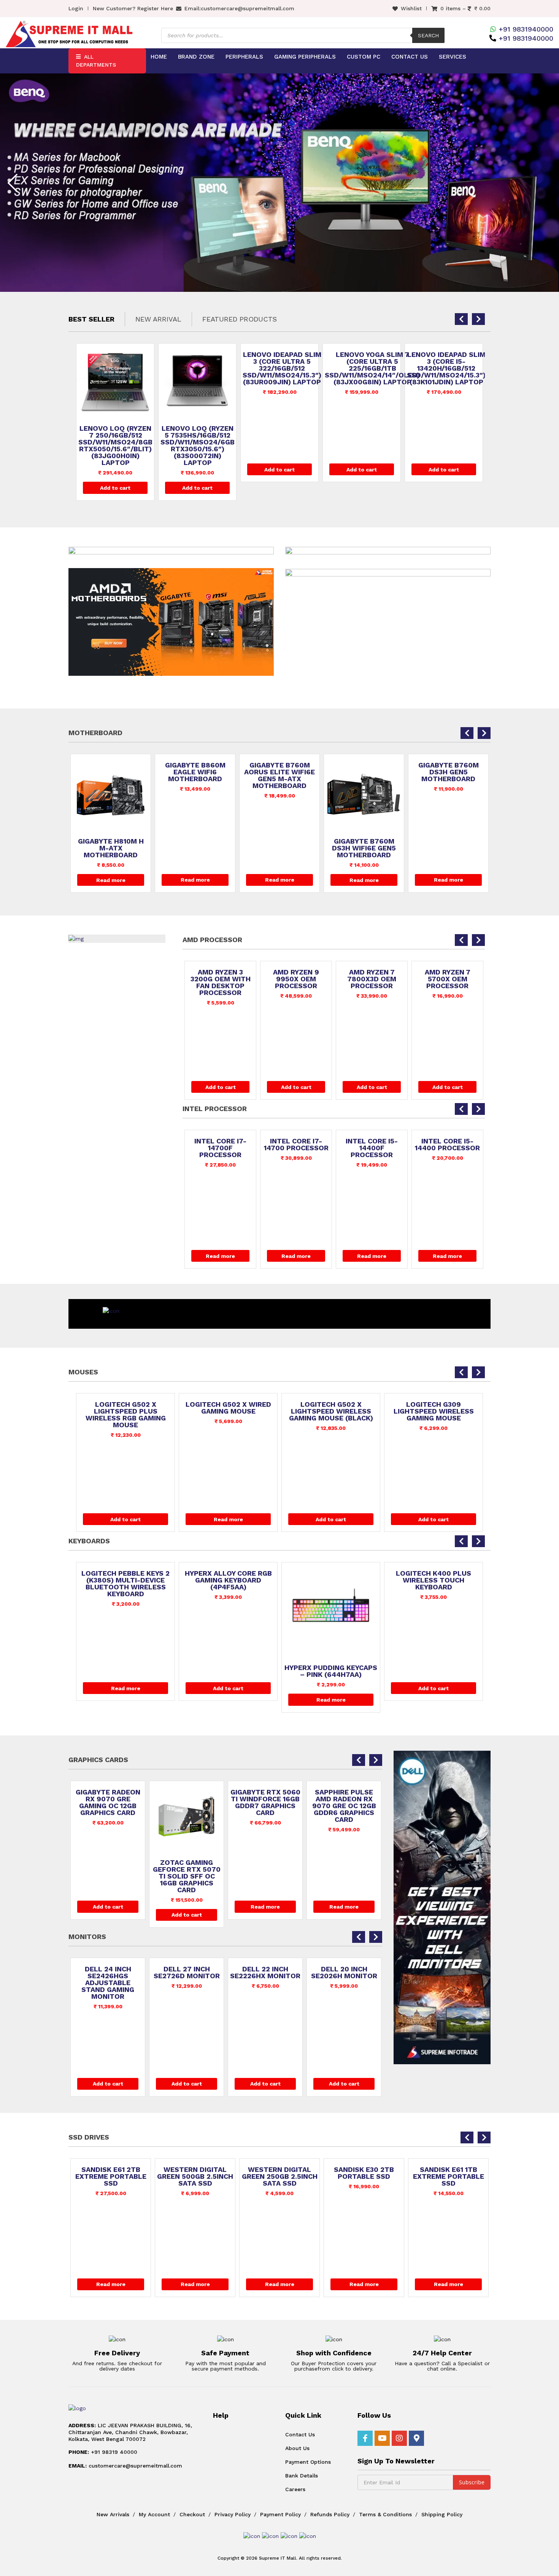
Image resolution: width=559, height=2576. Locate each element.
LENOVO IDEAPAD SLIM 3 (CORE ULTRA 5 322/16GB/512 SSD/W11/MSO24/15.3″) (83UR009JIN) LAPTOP (200, 368)
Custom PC (364, 57)
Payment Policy (280, 2514)
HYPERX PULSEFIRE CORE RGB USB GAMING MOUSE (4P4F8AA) (434, 1411)
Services (453, 57)
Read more (111, 880)
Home (159, 57)
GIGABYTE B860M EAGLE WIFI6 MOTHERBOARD (111, 772)
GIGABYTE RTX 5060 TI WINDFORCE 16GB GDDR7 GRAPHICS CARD (187, 1802)
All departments (96, 61)
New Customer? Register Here (133, 8)
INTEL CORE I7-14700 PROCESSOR (221, 1145)
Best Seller (91, 319)
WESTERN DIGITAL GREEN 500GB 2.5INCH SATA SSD (111, 2176)
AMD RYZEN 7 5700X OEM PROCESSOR (372, 979)
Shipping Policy (442, 2514)
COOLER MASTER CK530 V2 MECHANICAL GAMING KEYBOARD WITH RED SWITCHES (434, 1584)
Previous (13, 183)
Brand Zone (196, 57)
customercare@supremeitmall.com (248, 8)
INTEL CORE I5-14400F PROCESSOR (296, 1148)
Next (546, 183)
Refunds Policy (330, 2514)
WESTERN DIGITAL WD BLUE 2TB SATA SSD (448, 2176)
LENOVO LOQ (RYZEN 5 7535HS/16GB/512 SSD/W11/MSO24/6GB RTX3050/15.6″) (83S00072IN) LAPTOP (115, 446)
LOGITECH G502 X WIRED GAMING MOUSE (126, 1408)
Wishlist (411, 8)
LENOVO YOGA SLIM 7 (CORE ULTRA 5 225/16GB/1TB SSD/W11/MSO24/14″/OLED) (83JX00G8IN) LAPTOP (290, 368)
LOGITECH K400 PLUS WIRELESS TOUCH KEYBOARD (331, 1580)
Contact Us (410, 57)
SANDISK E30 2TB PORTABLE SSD (279, 2173)
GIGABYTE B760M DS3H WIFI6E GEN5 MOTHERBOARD (279, 848)
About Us (297, 2448)
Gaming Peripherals (305, 57)
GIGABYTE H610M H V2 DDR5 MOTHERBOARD (448, 769)
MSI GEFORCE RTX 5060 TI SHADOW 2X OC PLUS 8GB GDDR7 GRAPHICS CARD (344, 1806)
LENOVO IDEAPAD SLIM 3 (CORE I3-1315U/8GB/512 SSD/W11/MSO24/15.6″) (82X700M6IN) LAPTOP (447, 372)
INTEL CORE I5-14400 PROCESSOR (372, 1145)
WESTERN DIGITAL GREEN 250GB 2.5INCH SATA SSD (195, 2176)
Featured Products (240, 319)
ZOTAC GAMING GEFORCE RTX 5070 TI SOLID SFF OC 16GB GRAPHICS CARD (108, 1876)
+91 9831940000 (526, 29)
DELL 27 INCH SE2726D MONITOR (108, 1973)
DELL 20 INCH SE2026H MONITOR (265, 1973)
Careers (295, 2489)
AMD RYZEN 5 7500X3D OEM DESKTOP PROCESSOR (448, 982)
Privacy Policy (233, 2514)
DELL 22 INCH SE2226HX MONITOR (187, 1973)
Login (76, 8)
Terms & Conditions (385, 2514)
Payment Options (308, 2462)
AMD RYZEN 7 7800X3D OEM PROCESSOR (296, 979)
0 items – (465, 8)
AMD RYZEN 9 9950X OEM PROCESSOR (220, 979)
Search (428, 35)
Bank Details (302, 2476)
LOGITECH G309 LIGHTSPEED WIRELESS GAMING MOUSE (331, 1411)
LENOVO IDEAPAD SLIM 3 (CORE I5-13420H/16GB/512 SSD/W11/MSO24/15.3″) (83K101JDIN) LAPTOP (364, 368)
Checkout (192, 2514)
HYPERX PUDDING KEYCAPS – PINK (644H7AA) (228, 1671)
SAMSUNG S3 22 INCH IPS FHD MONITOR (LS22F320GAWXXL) (344, 1979)
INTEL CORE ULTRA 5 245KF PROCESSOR (447, 1148)
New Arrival (158, 319)
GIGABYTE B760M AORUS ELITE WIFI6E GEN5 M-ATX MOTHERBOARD (195, 775)
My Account (154, 2514)
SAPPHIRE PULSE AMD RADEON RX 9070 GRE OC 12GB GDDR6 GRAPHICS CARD (265, 1806)
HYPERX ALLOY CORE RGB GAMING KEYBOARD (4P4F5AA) (126, 1580)
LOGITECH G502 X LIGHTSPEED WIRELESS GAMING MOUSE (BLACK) (228, 1411)
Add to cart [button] (115, 488)
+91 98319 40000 (103, 2452)
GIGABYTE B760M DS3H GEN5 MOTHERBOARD (364, 772)
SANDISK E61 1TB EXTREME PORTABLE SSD (364, 2176)
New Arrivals (113, 2514)
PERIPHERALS (244, 57)
